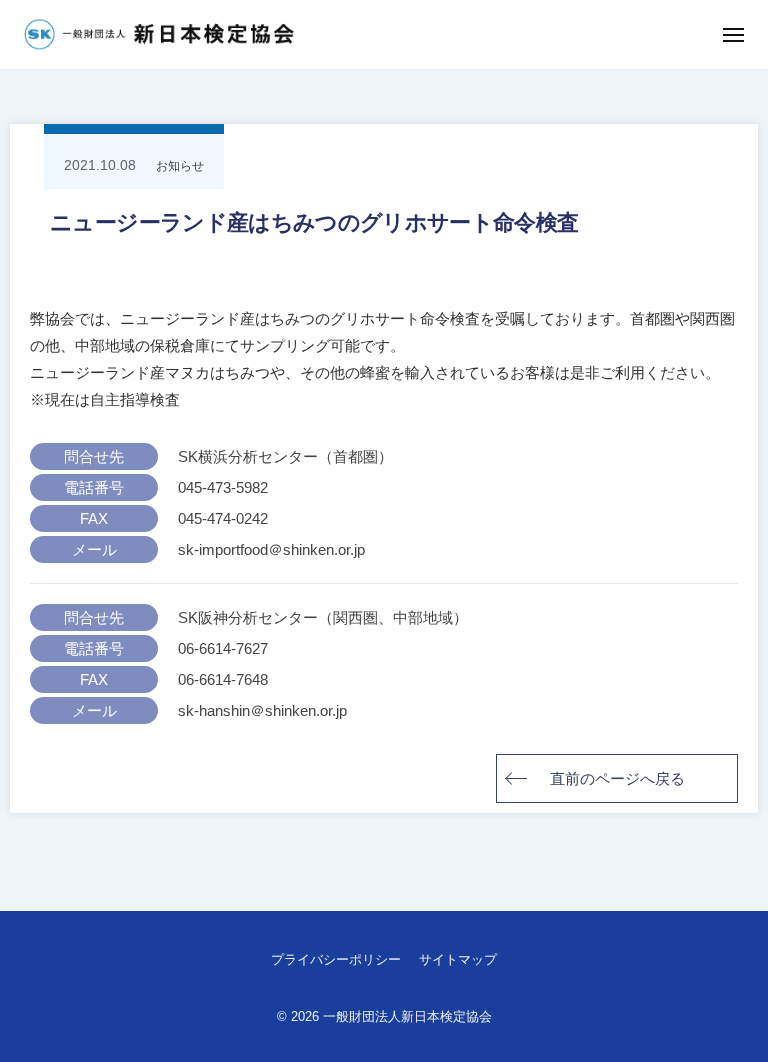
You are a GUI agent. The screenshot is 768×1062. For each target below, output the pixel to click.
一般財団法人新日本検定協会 (407, 1016)
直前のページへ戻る (617, 778)
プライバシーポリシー (336, 959)
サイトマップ (458, 959)
